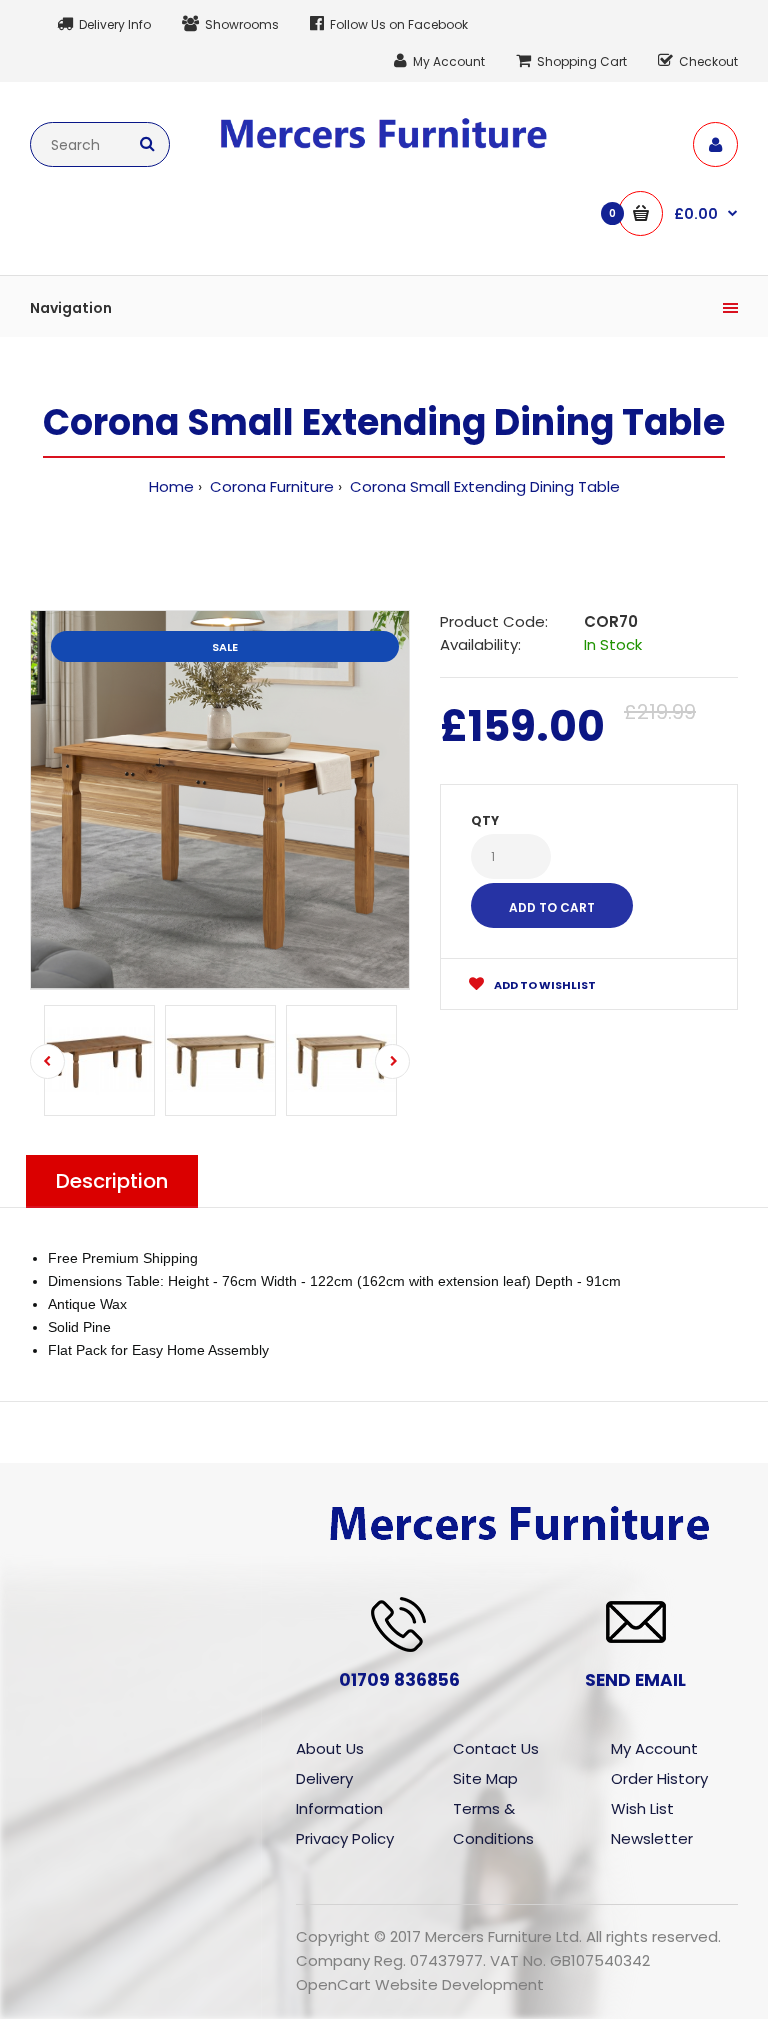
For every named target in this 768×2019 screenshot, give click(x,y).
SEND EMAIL (635, 1680)
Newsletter (652, 1838)
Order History (659, 1778)
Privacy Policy (345, 1838)
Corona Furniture (270, 486)
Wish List (642, 1808)
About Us (330, 1748)
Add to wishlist (544, 985)
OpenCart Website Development (420, 1984)
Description (112, 1181)
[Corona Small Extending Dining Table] (220, 800)
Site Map (485, 1778)
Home (171, 486)
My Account (654, 1748)
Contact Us (496, 1748)
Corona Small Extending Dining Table (483, 486)
